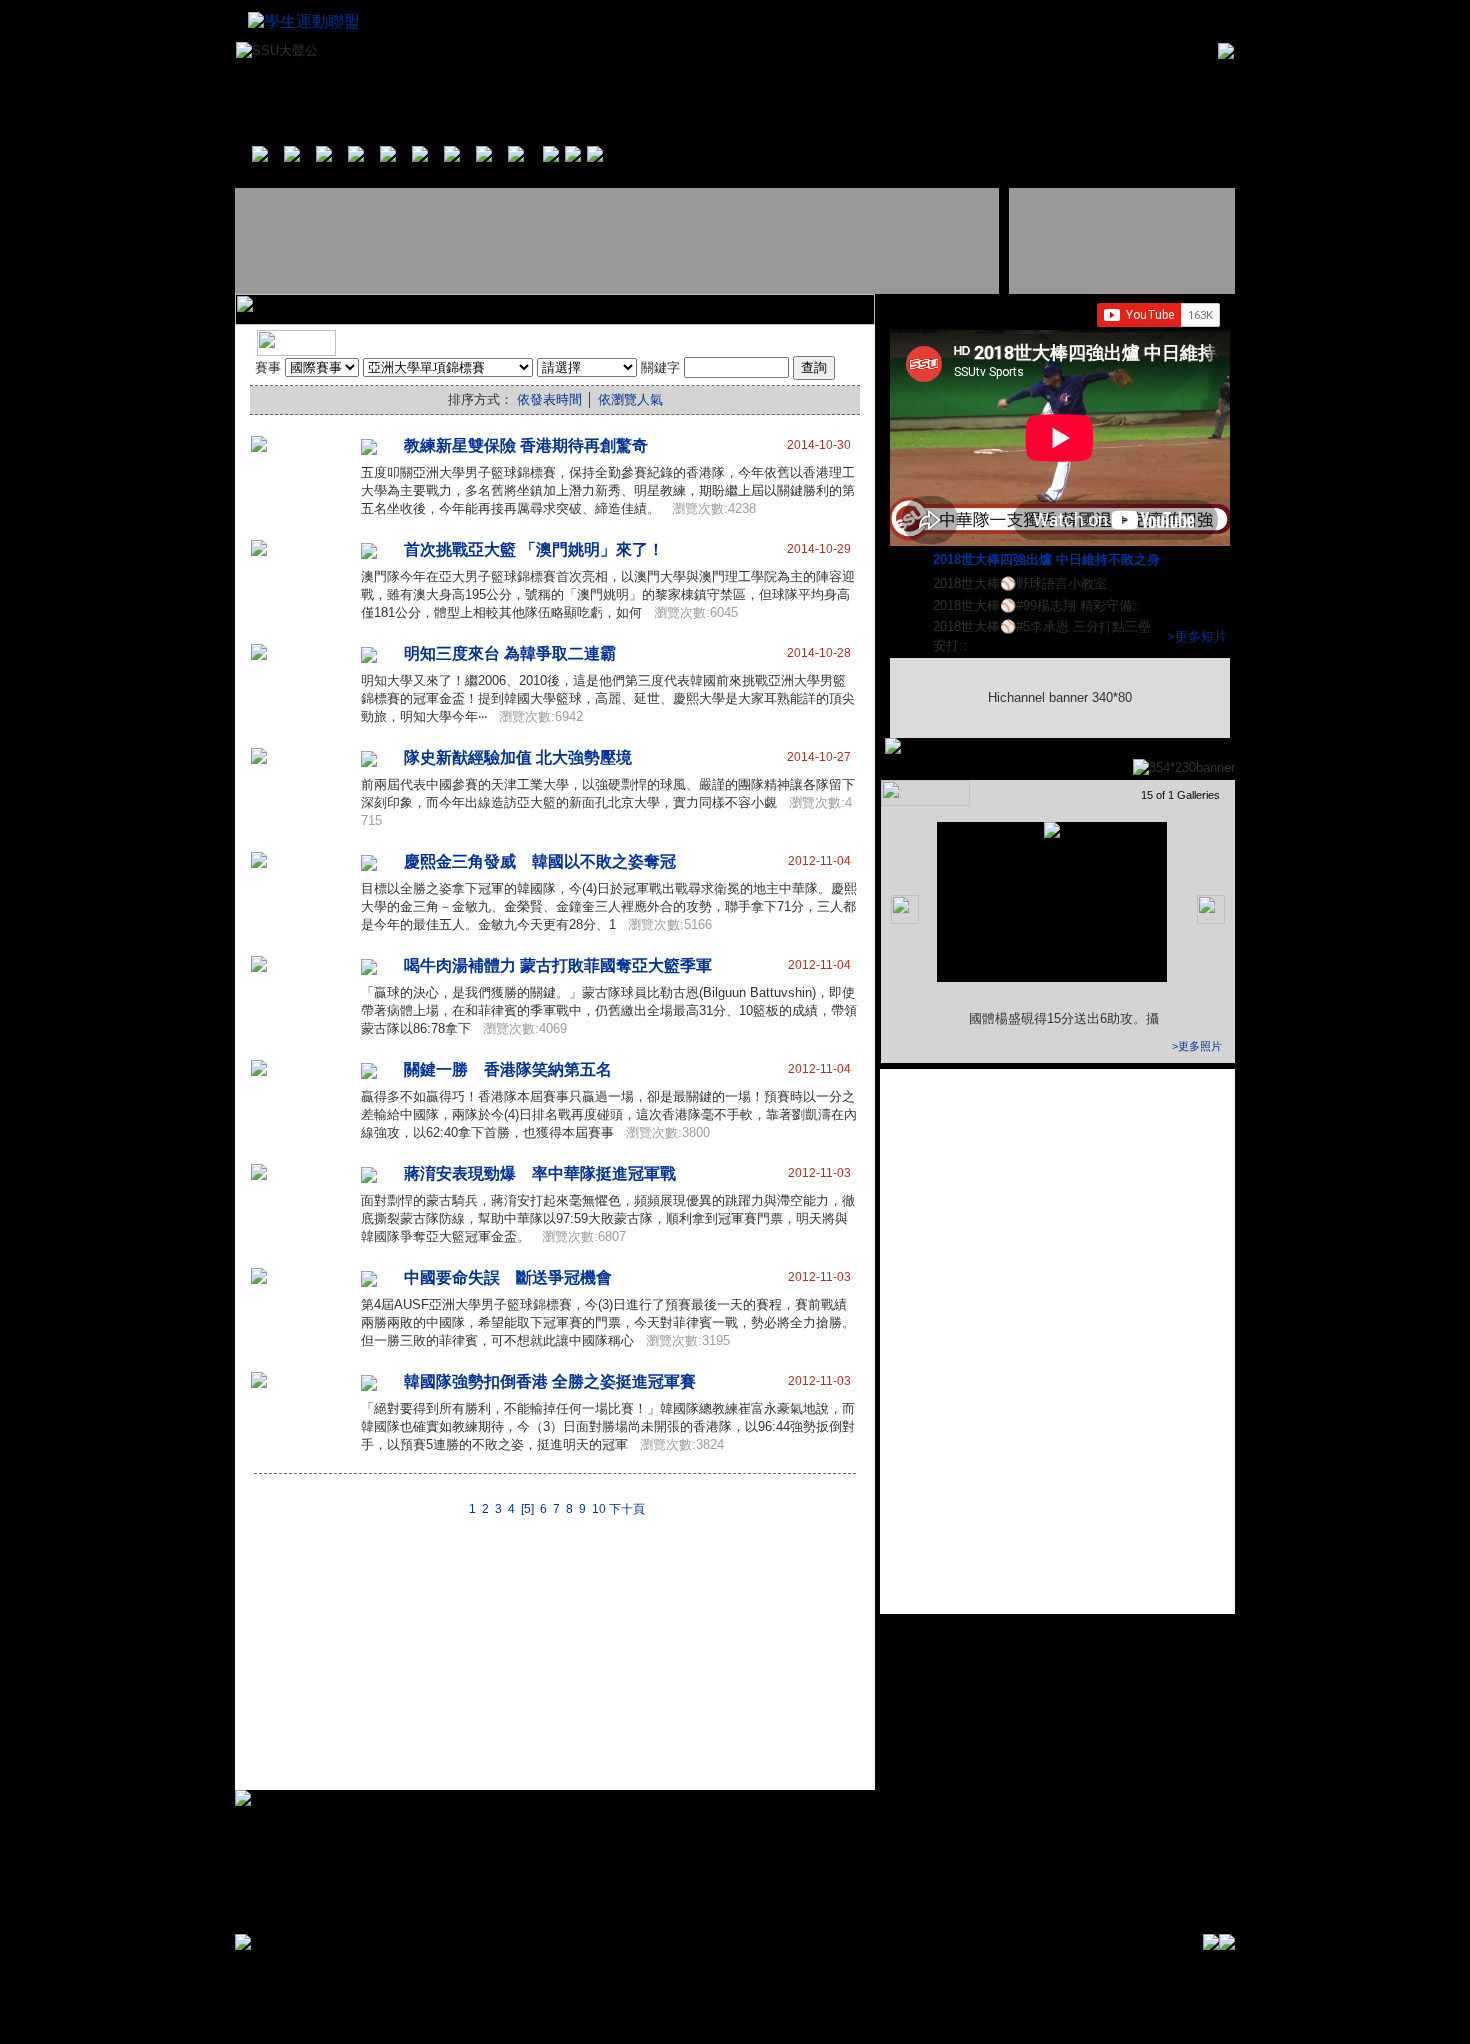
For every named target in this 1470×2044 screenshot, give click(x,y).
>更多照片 (1197, 1046)
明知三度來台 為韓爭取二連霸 (510, 653)
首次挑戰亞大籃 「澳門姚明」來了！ (534, 549)
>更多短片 (1197, 636)
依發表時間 (549, 399)
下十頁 (627, 1509)
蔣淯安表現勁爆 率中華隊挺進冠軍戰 (540, 1173)
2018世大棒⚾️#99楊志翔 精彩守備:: (1038, 605)
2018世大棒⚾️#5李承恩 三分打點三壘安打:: (1042, 636)
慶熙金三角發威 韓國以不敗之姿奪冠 (540, 861)
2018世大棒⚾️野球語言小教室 (1022, 583)
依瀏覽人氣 (630, 399)
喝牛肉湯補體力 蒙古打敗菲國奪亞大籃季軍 (558, 965)
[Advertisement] (619, 241)
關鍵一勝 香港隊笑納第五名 (508, 1069)
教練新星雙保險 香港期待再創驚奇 (526, 445)
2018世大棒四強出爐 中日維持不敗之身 (1048, 559)
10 (599, 1509)
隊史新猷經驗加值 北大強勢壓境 (518, 757)
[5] (527, 1509)
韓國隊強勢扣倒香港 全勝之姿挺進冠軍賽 (550, 1381)
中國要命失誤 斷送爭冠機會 (508, 1277)
